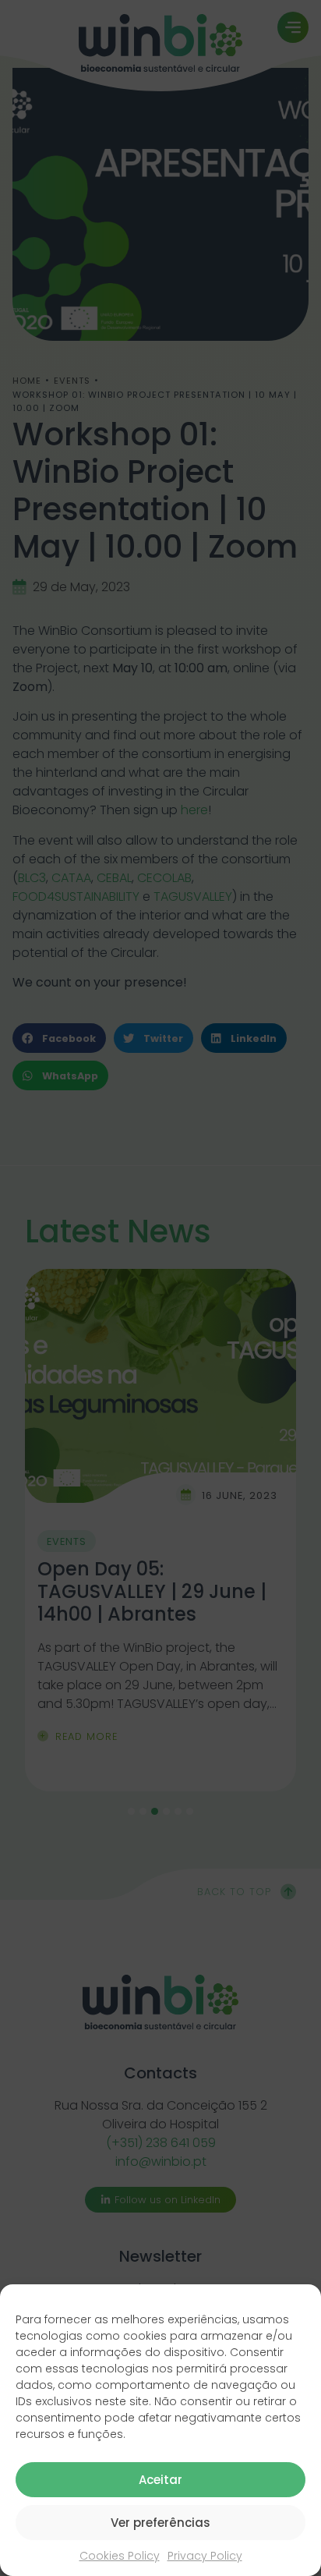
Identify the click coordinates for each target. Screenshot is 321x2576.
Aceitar (160, 2480)
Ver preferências (160, 2523)
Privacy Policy (205, 2556)
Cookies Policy (120, 2556)
